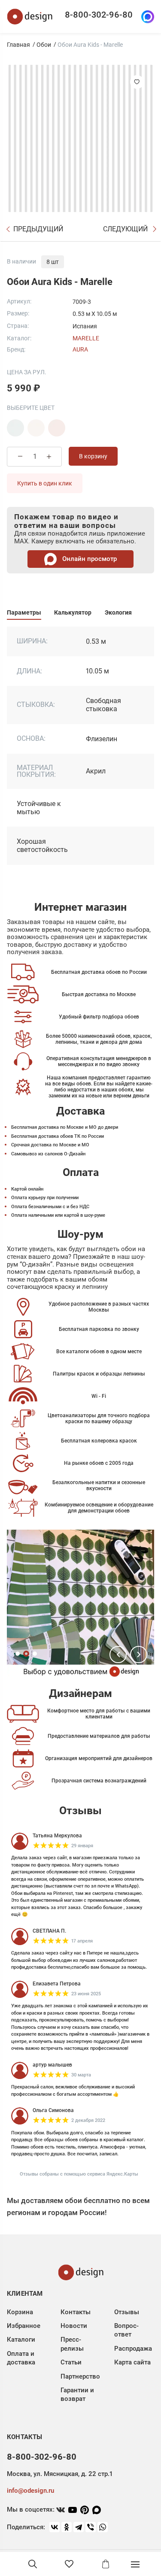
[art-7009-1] (15, 428)
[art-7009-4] (57, 428)
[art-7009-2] (36, 428)
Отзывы (127, 2312)
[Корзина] (106, 2564)
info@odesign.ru (30, 2491)
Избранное (24, 2326)
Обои (44, 45)
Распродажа (133, 2349)
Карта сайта (132, 2362)
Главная (18, 45)
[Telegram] (79, 2527)
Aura (80, 349)
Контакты (76, 2312)
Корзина (20, 2312)
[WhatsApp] (103, 2527)
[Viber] (91, 2527)
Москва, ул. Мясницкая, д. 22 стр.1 (60, 2474)
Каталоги (21, 2340)
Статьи (71, 2362)
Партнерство (80, 2376)
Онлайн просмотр (89, 559)
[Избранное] (69, 2564)
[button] (118, 1655)
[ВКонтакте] (55, 2527)
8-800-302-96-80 (99, 15)
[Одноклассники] (67, 2527)
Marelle (86, 338)
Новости (74, 2326)
